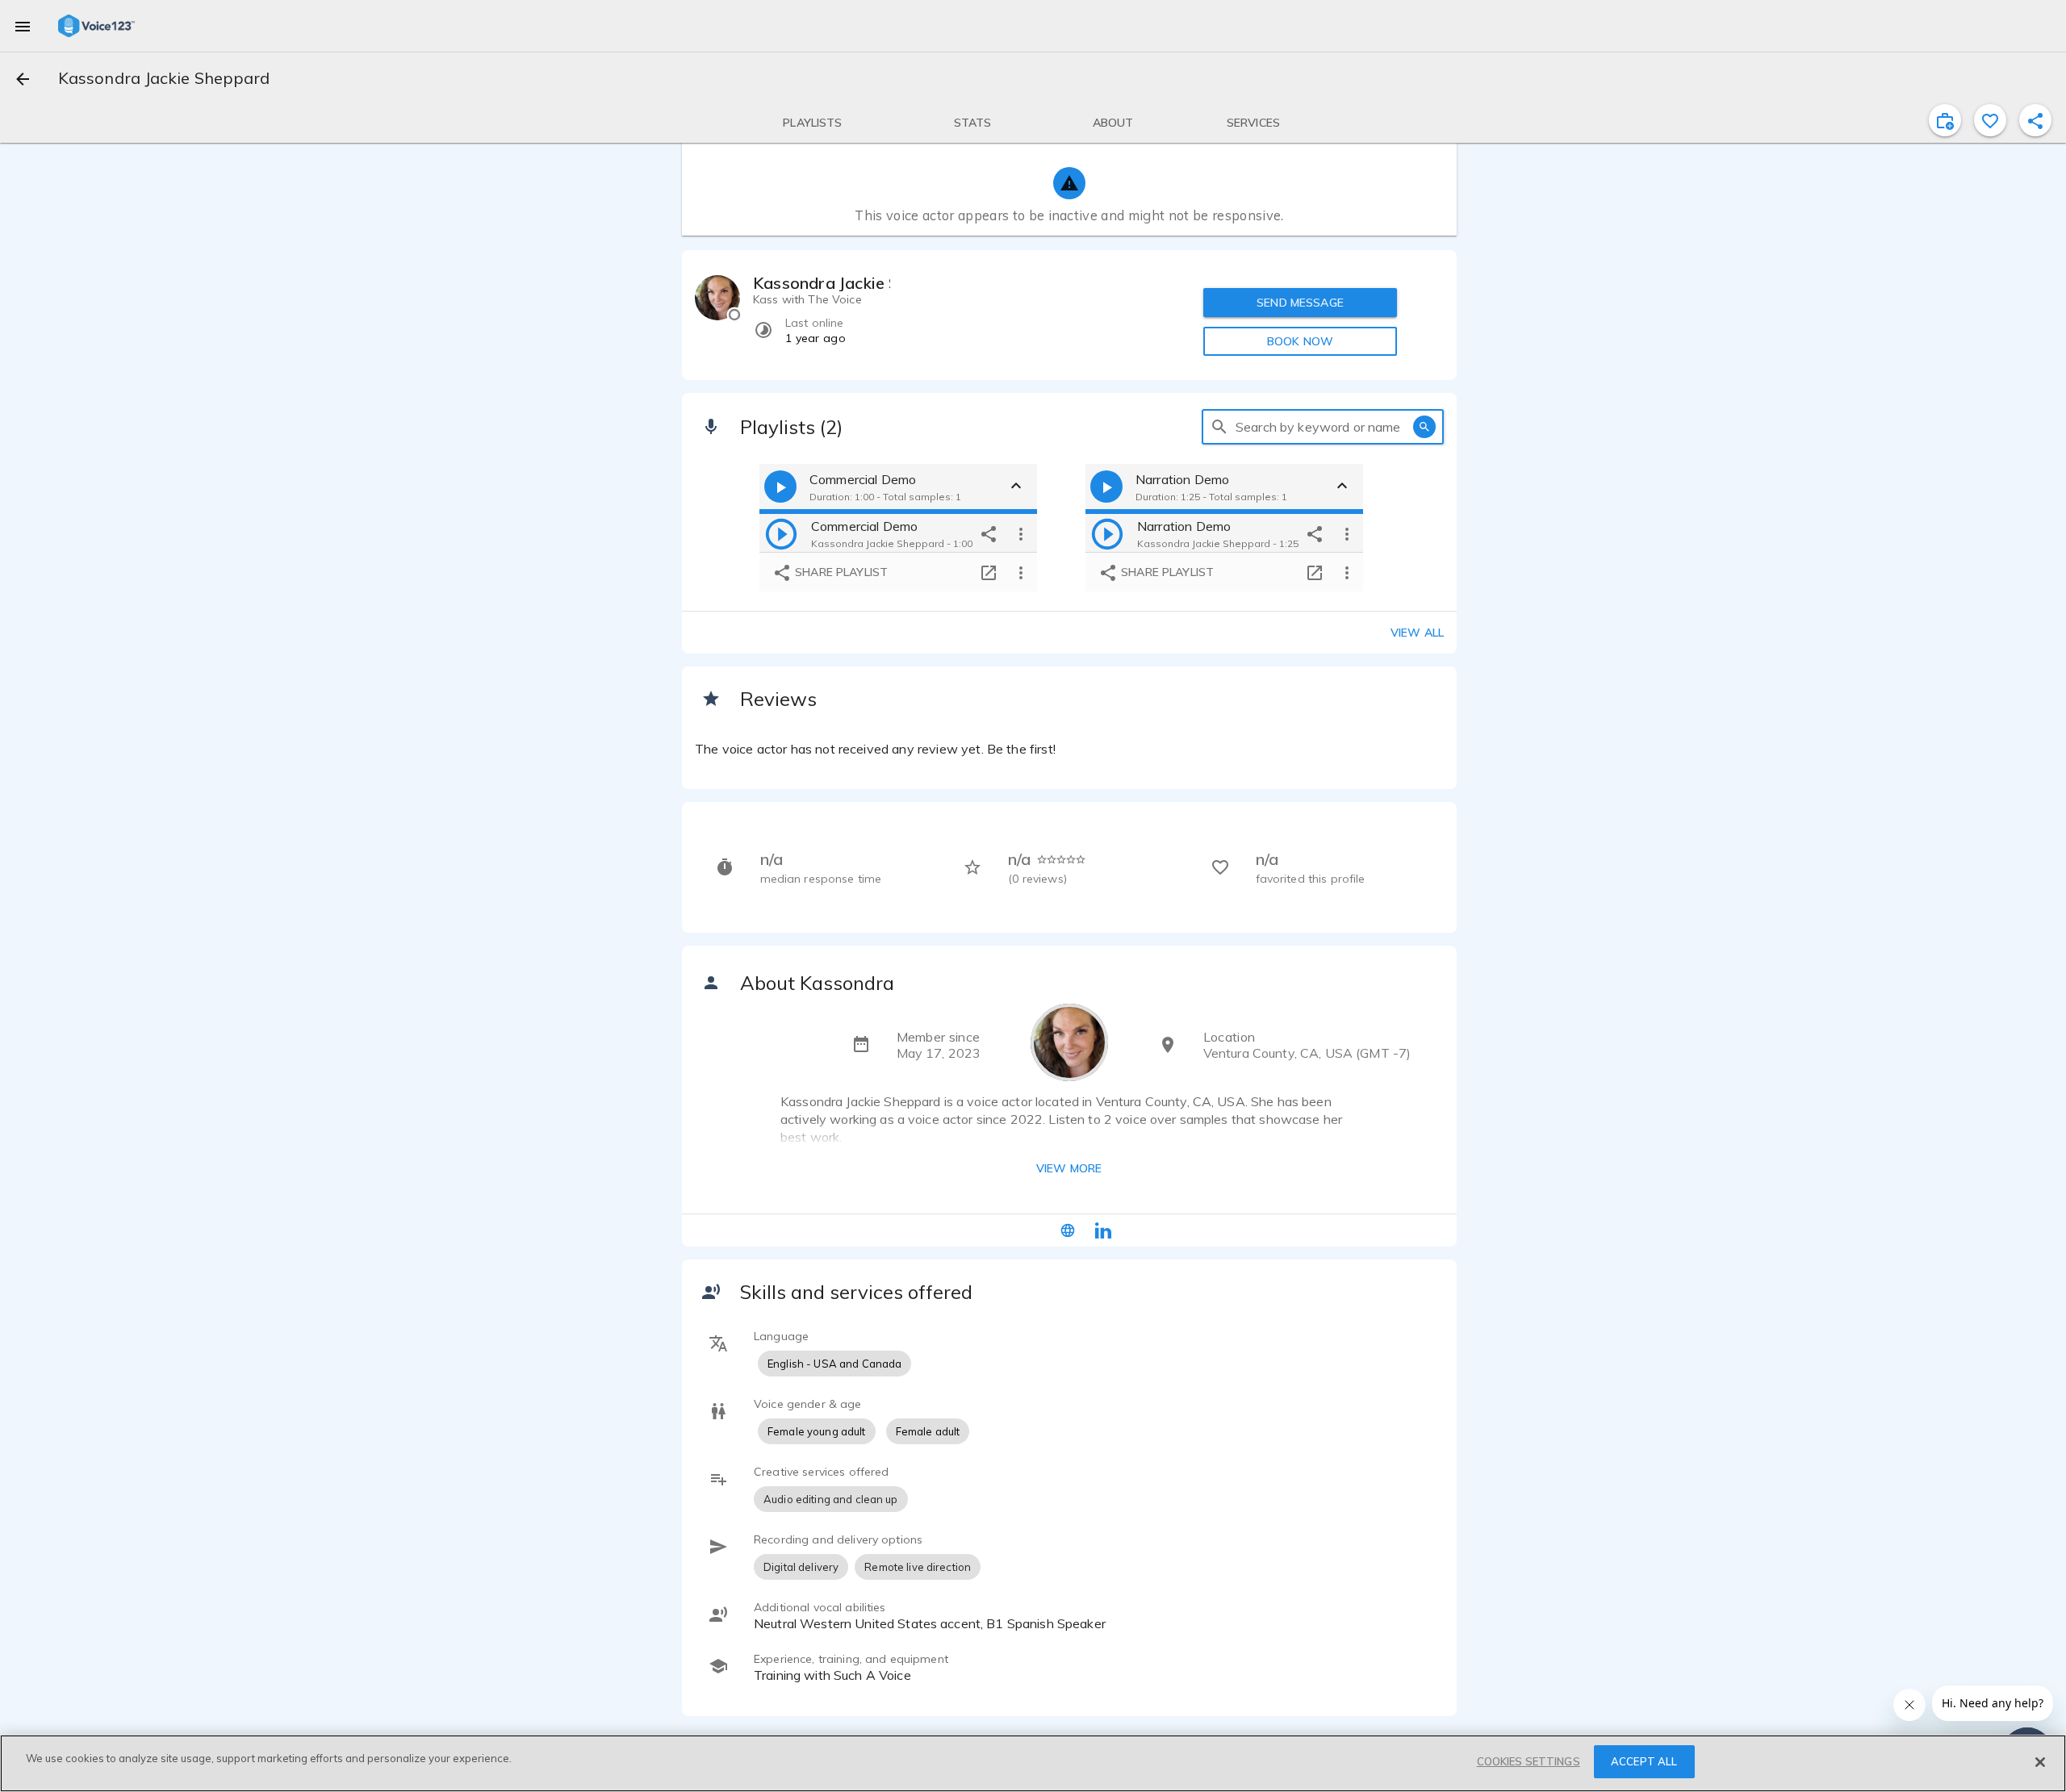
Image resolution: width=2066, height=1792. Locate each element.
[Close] (2040, 1762)
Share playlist (840, 572)
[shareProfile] (2035, 120)
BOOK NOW (1300, 341)
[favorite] (1990, 120)
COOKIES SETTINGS (1529, 1761)
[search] (1219, 427)
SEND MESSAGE (1300, 303)
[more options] (1021, 533)
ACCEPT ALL (1644, 1761)
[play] (781, 533)
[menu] (23, 26)
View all (1417, 633)
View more (1069, 1168)
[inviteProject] (1945, 120)
